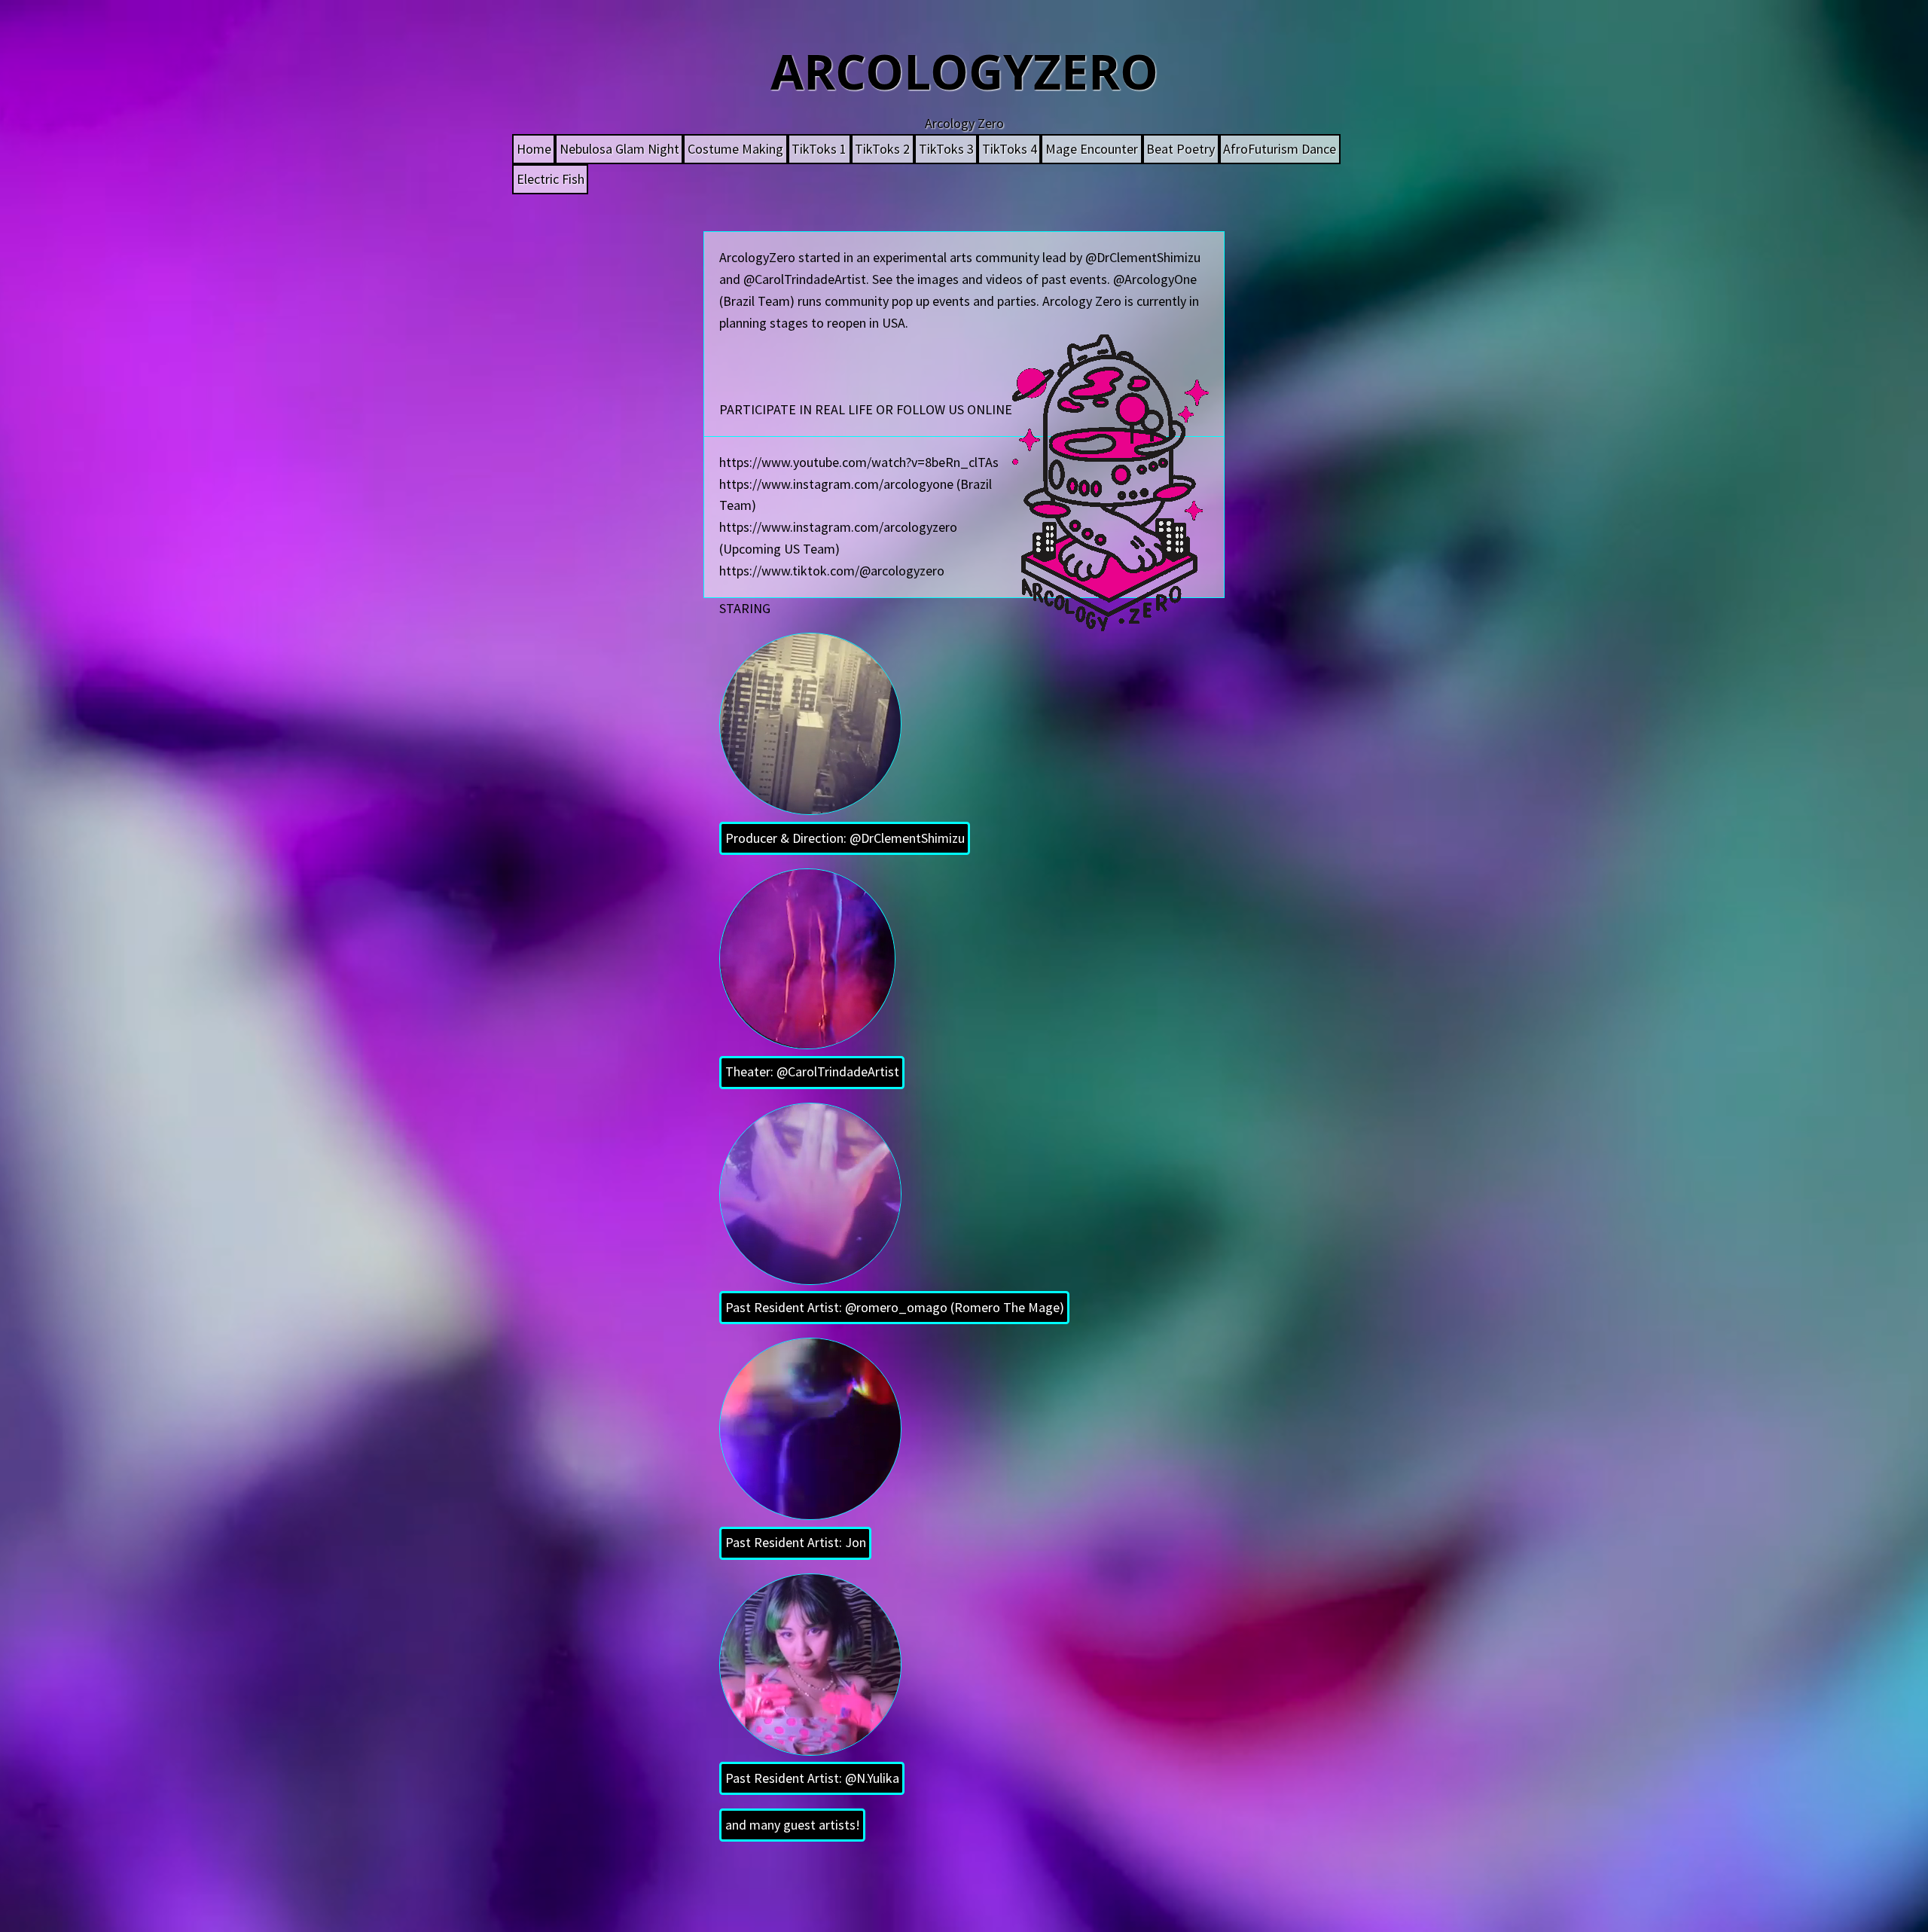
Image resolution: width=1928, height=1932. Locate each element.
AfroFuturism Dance (1280, 149)
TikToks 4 (1010, 149)
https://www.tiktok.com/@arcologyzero (832, 571)
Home (534, 149)
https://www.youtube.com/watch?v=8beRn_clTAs (859, 462)
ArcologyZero (964, 71)
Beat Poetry (1181, 149)
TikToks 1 (819, 149)
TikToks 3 (946, 149)
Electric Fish (551, 179)
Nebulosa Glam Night (619, 149)
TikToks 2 (882, 149)
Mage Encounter (1092, 149)
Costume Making (735, 149)
